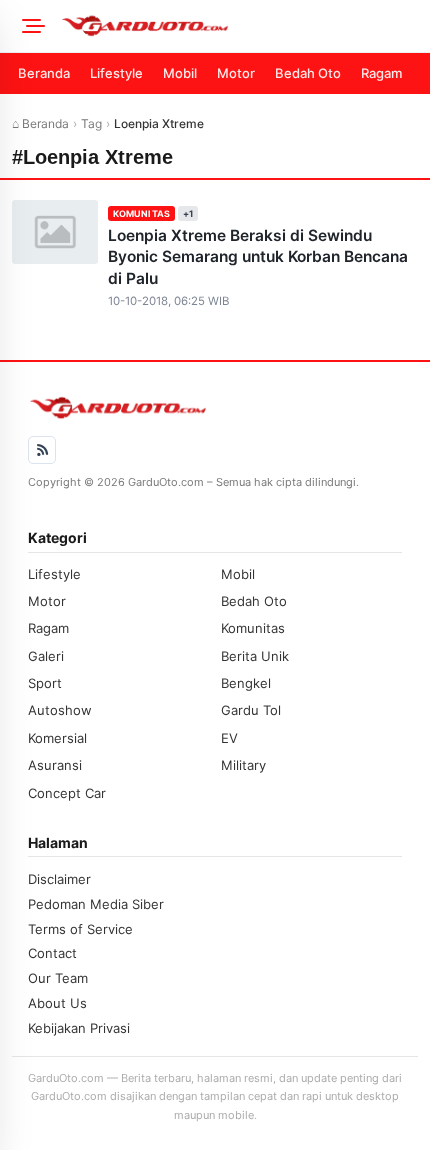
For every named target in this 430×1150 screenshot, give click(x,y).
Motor (236, 73)
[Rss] (42, 450)
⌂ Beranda (40, 123)
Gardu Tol (251, 710)
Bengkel (246, 683)
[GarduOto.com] (239, 26)
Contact (52, 953)
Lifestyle (116, 73)
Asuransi (55, 765)
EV (229, 738)
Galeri (46, 656)
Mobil (180, 73)
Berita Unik (255, 656)
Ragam (381, 73)
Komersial (57, 738)
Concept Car (67, 793)
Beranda (44, 73)
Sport (45, 683)
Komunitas (141, 213)
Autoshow (60, 710)
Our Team (58, 978)
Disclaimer (59, 879)
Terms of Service (80, 929)
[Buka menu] (30, 26)
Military (243, 765)
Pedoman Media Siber (96, 904)
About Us (57, 1003)
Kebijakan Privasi (79, 1028)
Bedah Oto (308, 73)
